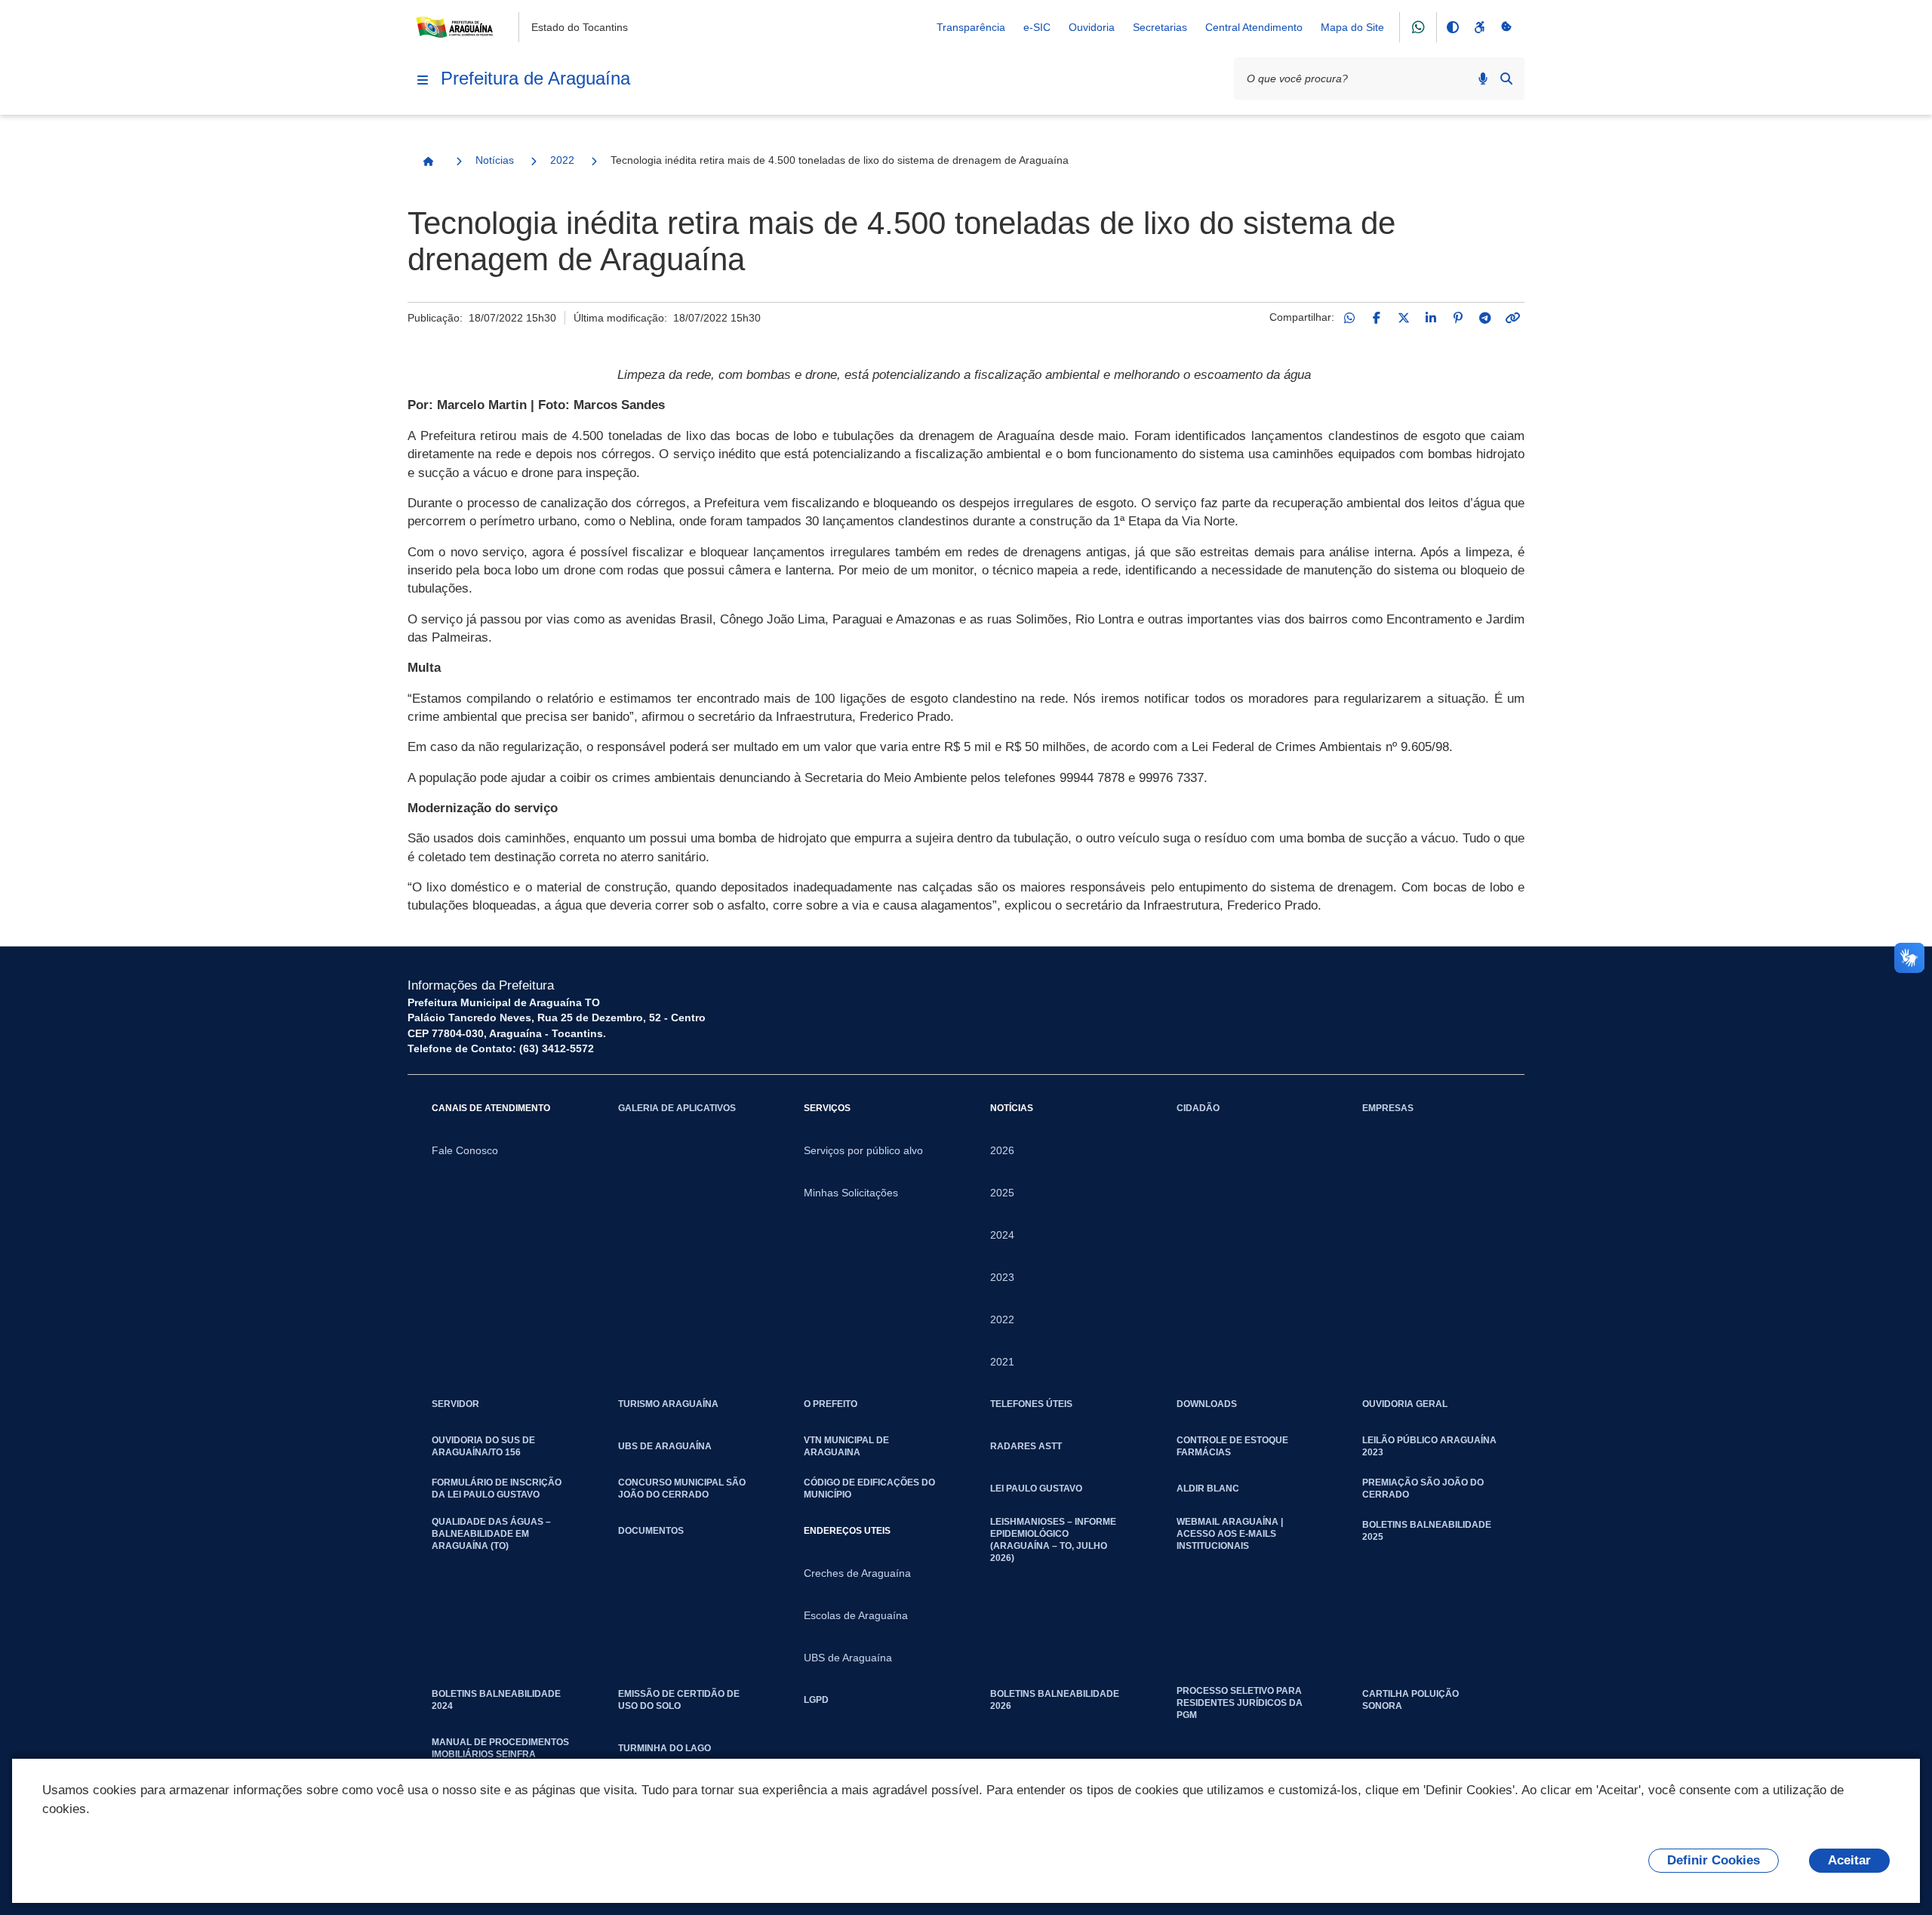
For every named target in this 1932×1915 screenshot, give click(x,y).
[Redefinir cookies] (1506, 27)
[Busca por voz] (1483, 79)
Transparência (971, 27)
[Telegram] (1485, 318)
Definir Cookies (1714, 1860)
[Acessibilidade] (1479, 27)
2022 (562, 160)
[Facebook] (1377, 318)
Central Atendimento (1254, 27)
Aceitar (1849, 1860)
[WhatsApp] (1349, 318)
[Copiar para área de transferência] (1512, 318)
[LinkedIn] (1431, 318)
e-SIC (1037, 27)
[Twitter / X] (1404, 318)
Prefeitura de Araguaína (535, 78)
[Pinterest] (1458, 318)
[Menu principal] (423, 80)
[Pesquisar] (1506, 79)
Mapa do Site (1352, 27)
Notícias (495, 160)
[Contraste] (1452, 27)
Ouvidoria (1092, 27)
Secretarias (1160, 27)
